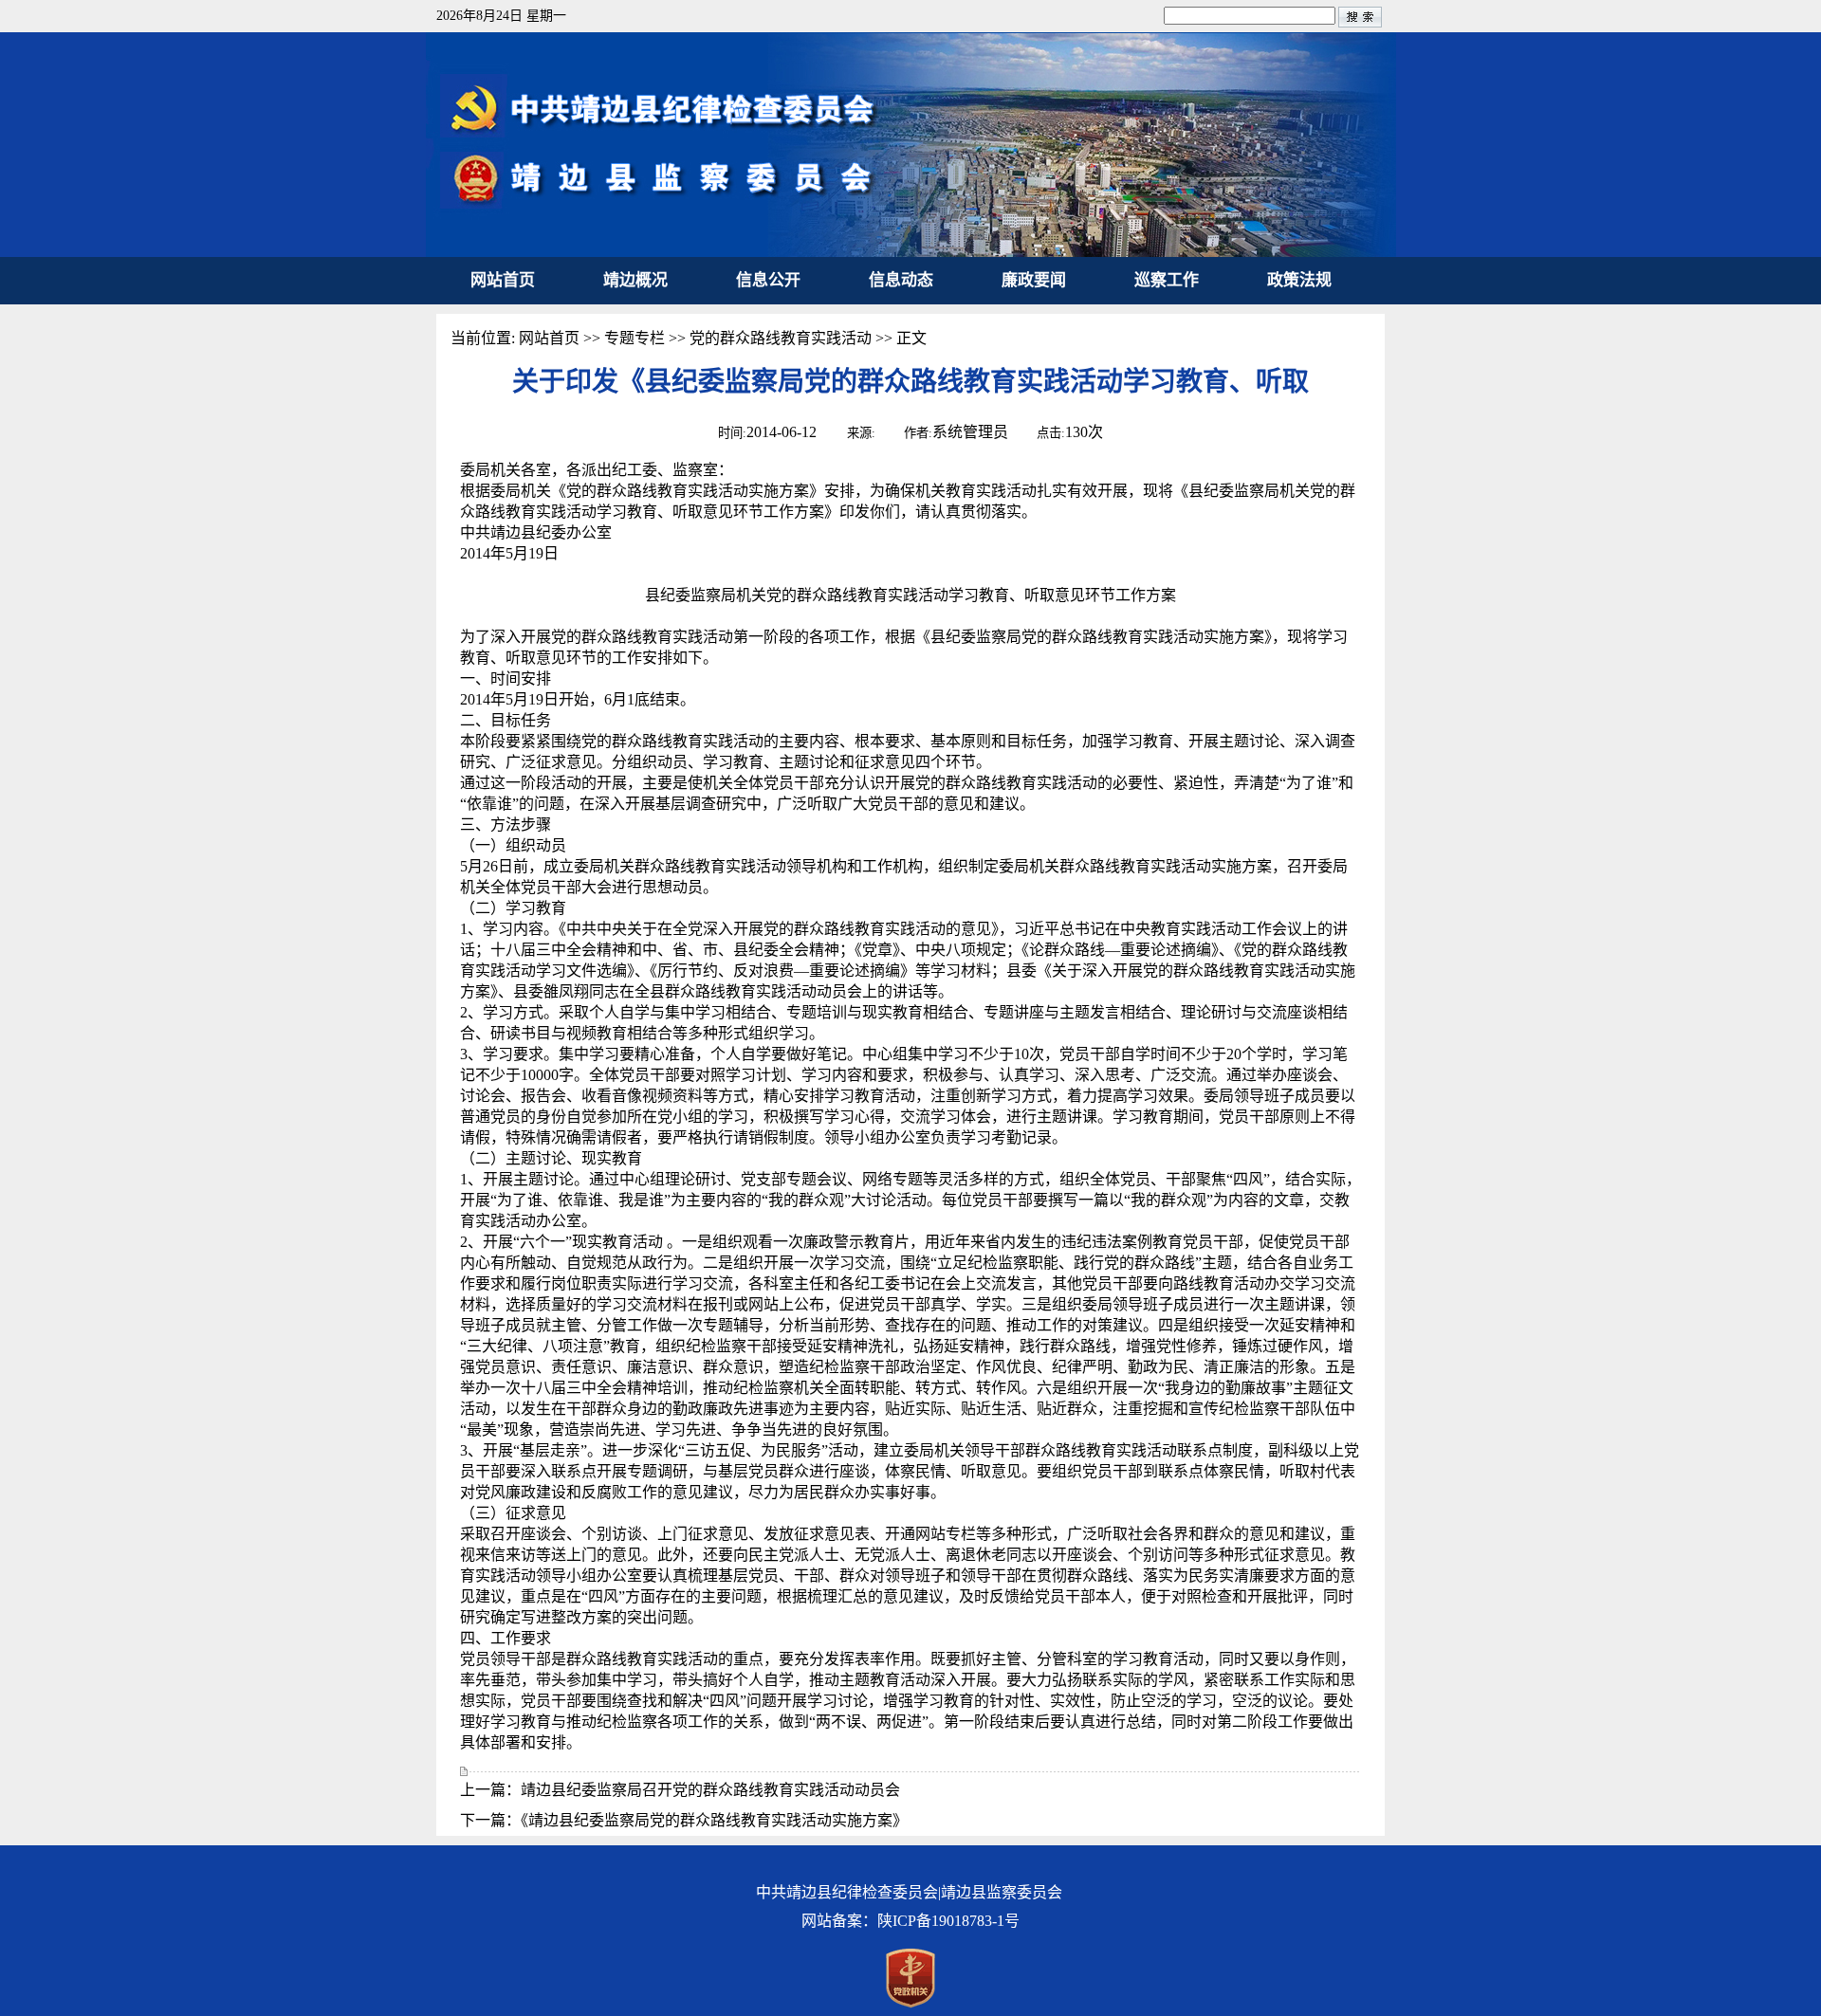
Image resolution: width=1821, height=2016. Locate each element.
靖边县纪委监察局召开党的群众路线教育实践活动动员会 (710, 1790)
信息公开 (768, 280)
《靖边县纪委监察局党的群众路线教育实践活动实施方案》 (714, 1820)
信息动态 (901, 280)
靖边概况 (635, 280)
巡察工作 (1167, 280)
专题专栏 (635, 338)
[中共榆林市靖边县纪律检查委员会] (911, 252)
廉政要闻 (1034, 280)
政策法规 (1299, 280)
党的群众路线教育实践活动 (781, 338)
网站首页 (503, 280)
